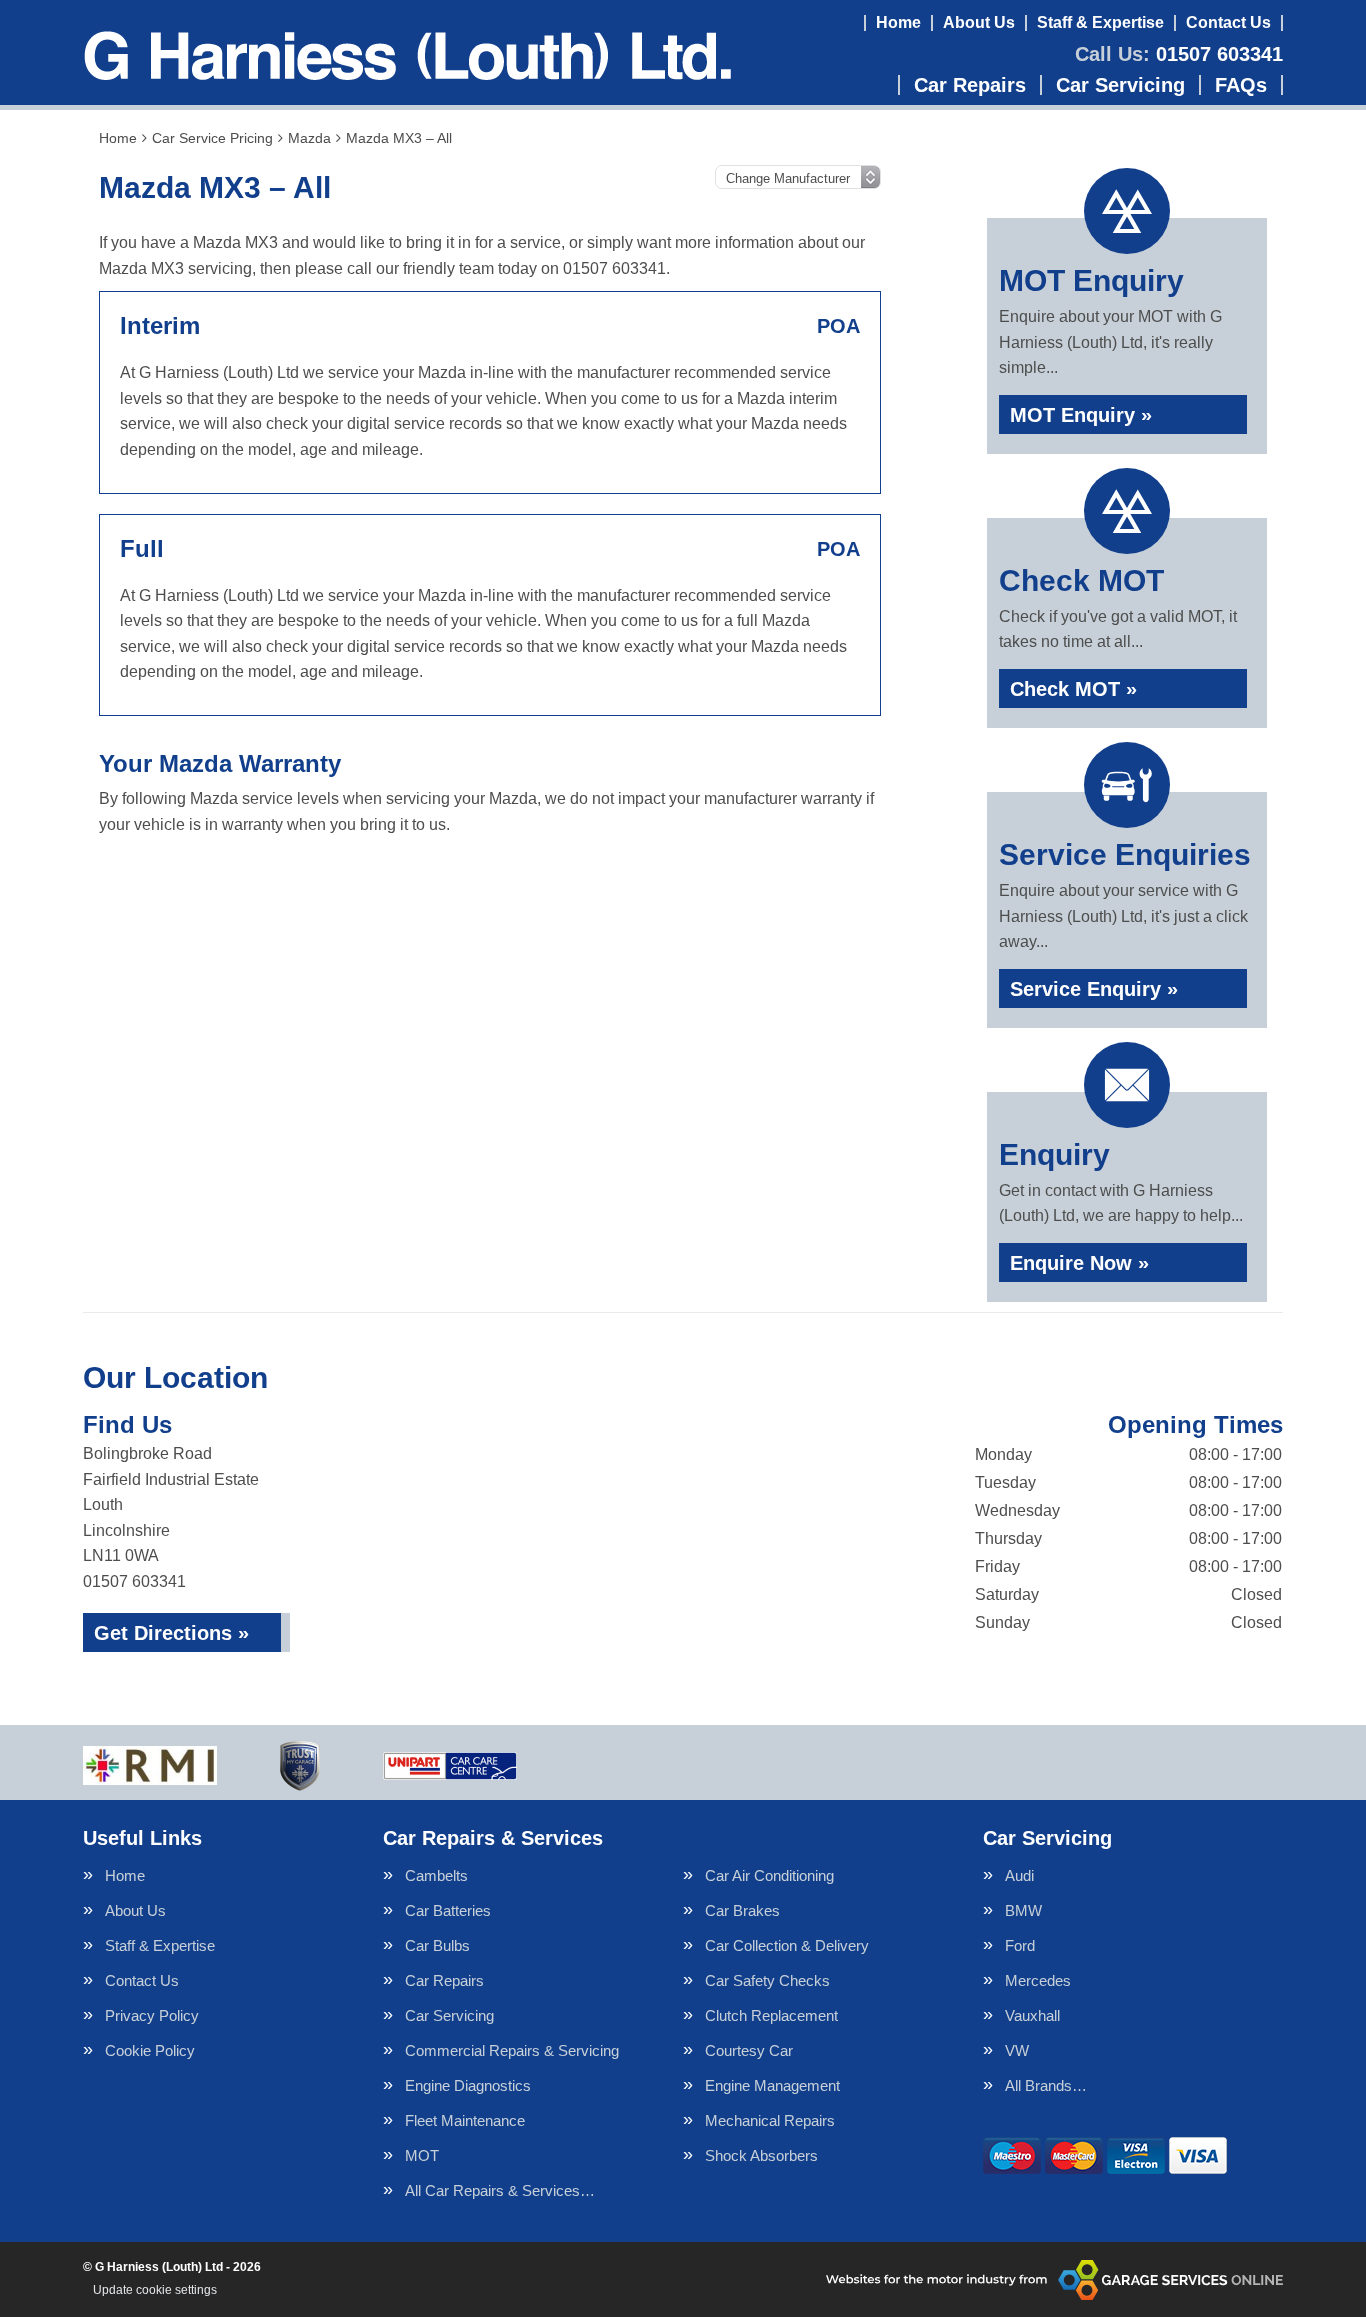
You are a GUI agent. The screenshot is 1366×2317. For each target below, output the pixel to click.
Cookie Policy (150, 2050)
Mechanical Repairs (770, 2120)
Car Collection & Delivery (787, 1945)
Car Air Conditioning (769, 1875)
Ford (1020, 1945)
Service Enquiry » (1094, 989)
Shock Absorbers (761, 2155)
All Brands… (1046, 2085)
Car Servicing (1120, 85)
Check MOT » (1073, 689)
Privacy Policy (152, 2015)
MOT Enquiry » (1081, 415)
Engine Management (772, 2085)
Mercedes (1038, 1980)
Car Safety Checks (767, 1980)
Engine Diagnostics (468, 2085)
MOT (422, 2155)
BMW (1023, 1910)
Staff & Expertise (1100, 22)
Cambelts (436, 1875)
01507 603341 (1179, 54)
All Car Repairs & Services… (500, 2190)
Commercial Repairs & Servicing (512, 2050)
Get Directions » (171, 1633)
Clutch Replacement (771, 2015)
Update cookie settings (155, 2290)
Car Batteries (448, 1910)
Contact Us (1228, 22)
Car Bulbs (437, 1945)
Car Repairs (970, 85)
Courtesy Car (749, 2050)
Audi (1019, 1875)
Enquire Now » (1079, 1263)
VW (1017, 2050)
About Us (979, 22)
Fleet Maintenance (465, 2120)
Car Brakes (742, 1910)
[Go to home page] (407, 55)
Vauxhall (1032, 2015)
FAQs (1241, 85)
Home (898, 22)
